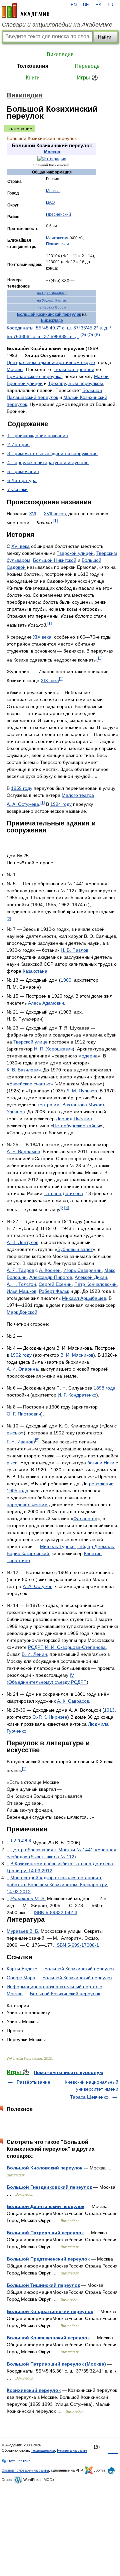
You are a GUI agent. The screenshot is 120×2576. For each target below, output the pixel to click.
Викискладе (52, 320)
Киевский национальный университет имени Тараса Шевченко (91, 2089)
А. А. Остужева (23, 804)
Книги (33, 78)
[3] (62, 1208)
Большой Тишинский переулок (43, 2285)
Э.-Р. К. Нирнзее (50, 1717)
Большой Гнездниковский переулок (49, 2187)
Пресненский (58, 214)
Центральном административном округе (51, 362)
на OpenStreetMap (52, 293)
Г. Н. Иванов (20, 1442)
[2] (9, 919)
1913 (109, 1710)
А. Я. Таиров (20, 1270)
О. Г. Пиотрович (24, 1414)
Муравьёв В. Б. (23, 1931)
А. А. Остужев (37, 1586)
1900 (66, 980)
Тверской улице (30, 1042)
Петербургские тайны (76, 1126)
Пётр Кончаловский (95, 1284)
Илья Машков (21, 1291)
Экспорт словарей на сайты (25, 2470)
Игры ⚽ (87, 78)
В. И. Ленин (34, 1654)
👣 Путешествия (16, 2461)
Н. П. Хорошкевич (53, 1049)
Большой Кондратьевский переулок (50, 2311)
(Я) (97, 335)
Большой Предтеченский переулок (48, 2259)
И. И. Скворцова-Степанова (75, 1647)
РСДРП (36, 1647)
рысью (14, 1433)
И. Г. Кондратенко (77, 1395)
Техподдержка (43, 2450)
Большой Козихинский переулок (49, 314)
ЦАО (50, 202)
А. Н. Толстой (21, 1284)
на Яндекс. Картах (52, 300)
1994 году (61, 804)
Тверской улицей (75, 553)
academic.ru (26, 11)
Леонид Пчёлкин (74, 1119)
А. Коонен (50, 1270)
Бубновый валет (75, 1249)
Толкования (32, 66)
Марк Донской (22, 1312)
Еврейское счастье (30, 1084)
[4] (67, 1208)
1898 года (104, 1388)
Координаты (20, 328)
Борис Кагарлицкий (28, 1553)
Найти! (105, 37)
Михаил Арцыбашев (84, 1298)
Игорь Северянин (82, 1270)
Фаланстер (85, 1519)
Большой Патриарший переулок (45, 2233)
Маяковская (57, 238)
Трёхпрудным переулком (75, 383)
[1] (55, 521)
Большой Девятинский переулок (45, 2206)
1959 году (22, 788)
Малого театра (78, 795)
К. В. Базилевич (24, 1070)
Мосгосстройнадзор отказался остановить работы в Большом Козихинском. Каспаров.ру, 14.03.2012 (57, 1885)
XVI (33, 514)
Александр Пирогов (51, 1277)
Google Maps (21, 1978)
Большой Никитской (55, 560)
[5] (37, 1440)
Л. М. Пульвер (82, 1091)
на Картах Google (52, 307)
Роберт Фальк (54, 1291)
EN (74, 5)
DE (86, 5)
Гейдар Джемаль (96, 1546)
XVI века (20, 546)
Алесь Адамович (46, 1003)
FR (110, 5)
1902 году (21, 1355)
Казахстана (35, 971)
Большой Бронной (74, 369)
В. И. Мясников (77, 1355)
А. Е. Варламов (23, 1152)
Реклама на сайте (72, 2450)
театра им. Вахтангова (62, 1105)
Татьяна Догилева (63, 1193)
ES (98, 5)
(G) (83, 335)
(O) (90, 335)
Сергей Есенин (55, 1284)
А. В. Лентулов (22, 1242)
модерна (88, 1056)
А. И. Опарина (22, 1369)
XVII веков (55, 514)
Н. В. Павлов (74, 950)
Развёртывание (33, 2082)
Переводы (88, 66)
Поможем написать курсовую (68, 2072)
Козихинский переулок (34, 2390)
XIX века (42, 637)
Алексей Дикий (91, 1277)
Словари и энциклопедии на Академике (57, 25)
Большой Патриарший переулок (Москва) (56, 2364)
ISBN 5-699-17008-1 (77, 1945)
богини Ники (101, 1463)
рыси (12, 1463)
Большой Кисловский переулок (44, 2168)
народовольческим (27, 1505)
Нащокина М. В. (28, 1899)
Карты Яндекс (22, 1969)
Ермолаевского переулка (34, 376)
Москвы (15, 369)
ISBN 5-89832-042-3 (55, 1912)
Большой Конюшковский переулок (48, 2338)
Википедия (60, 54)
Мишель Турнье (57, 1546)
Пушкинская (57, 244)
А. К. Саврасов (73, 1701)
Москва (52, 152)
